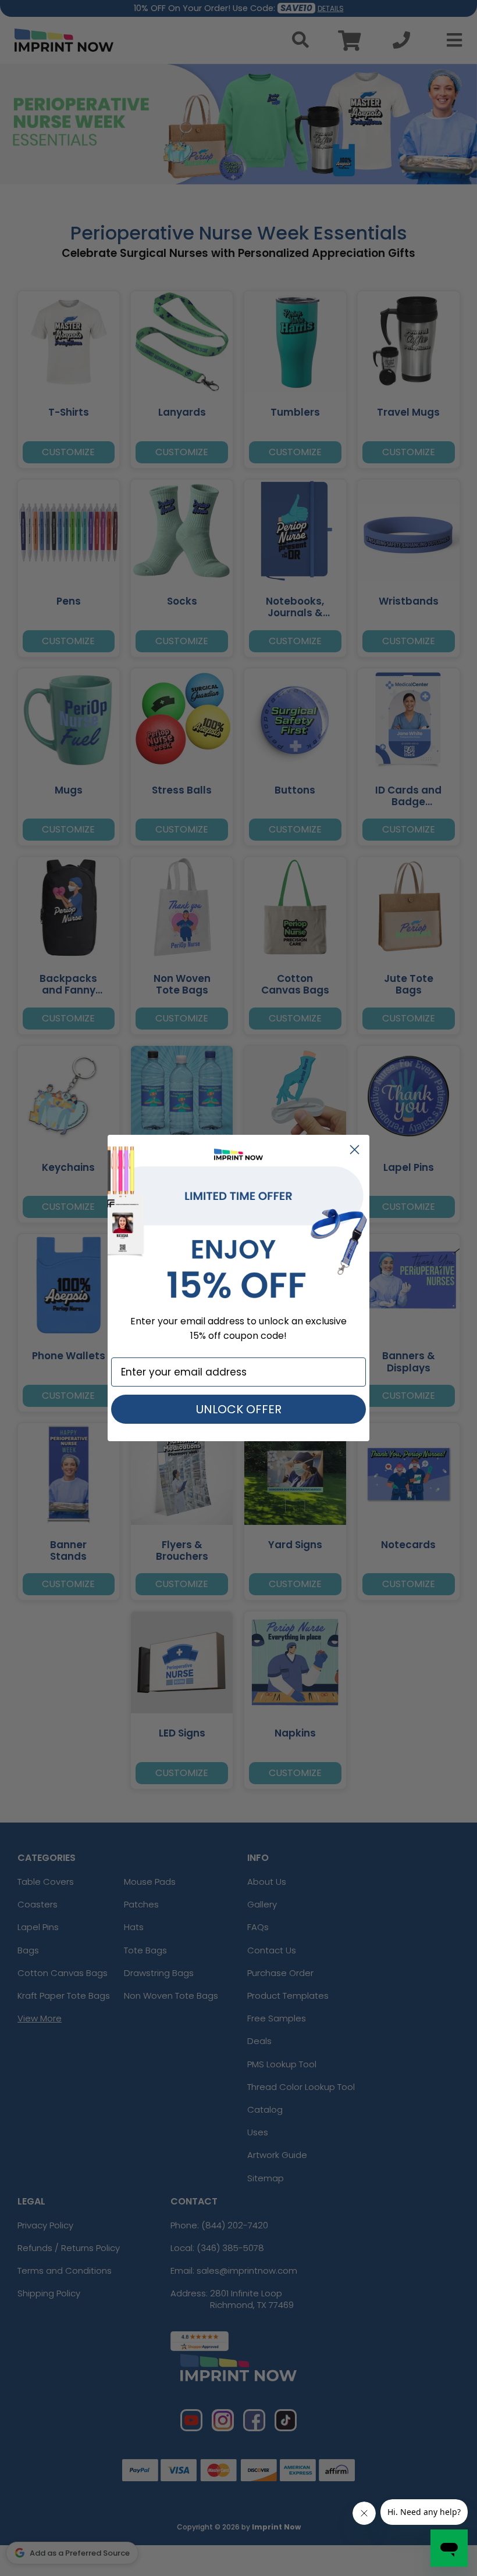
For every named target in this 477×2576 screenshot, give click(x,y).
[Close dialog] (355, 1150)
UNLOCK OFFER (239, 1409)
